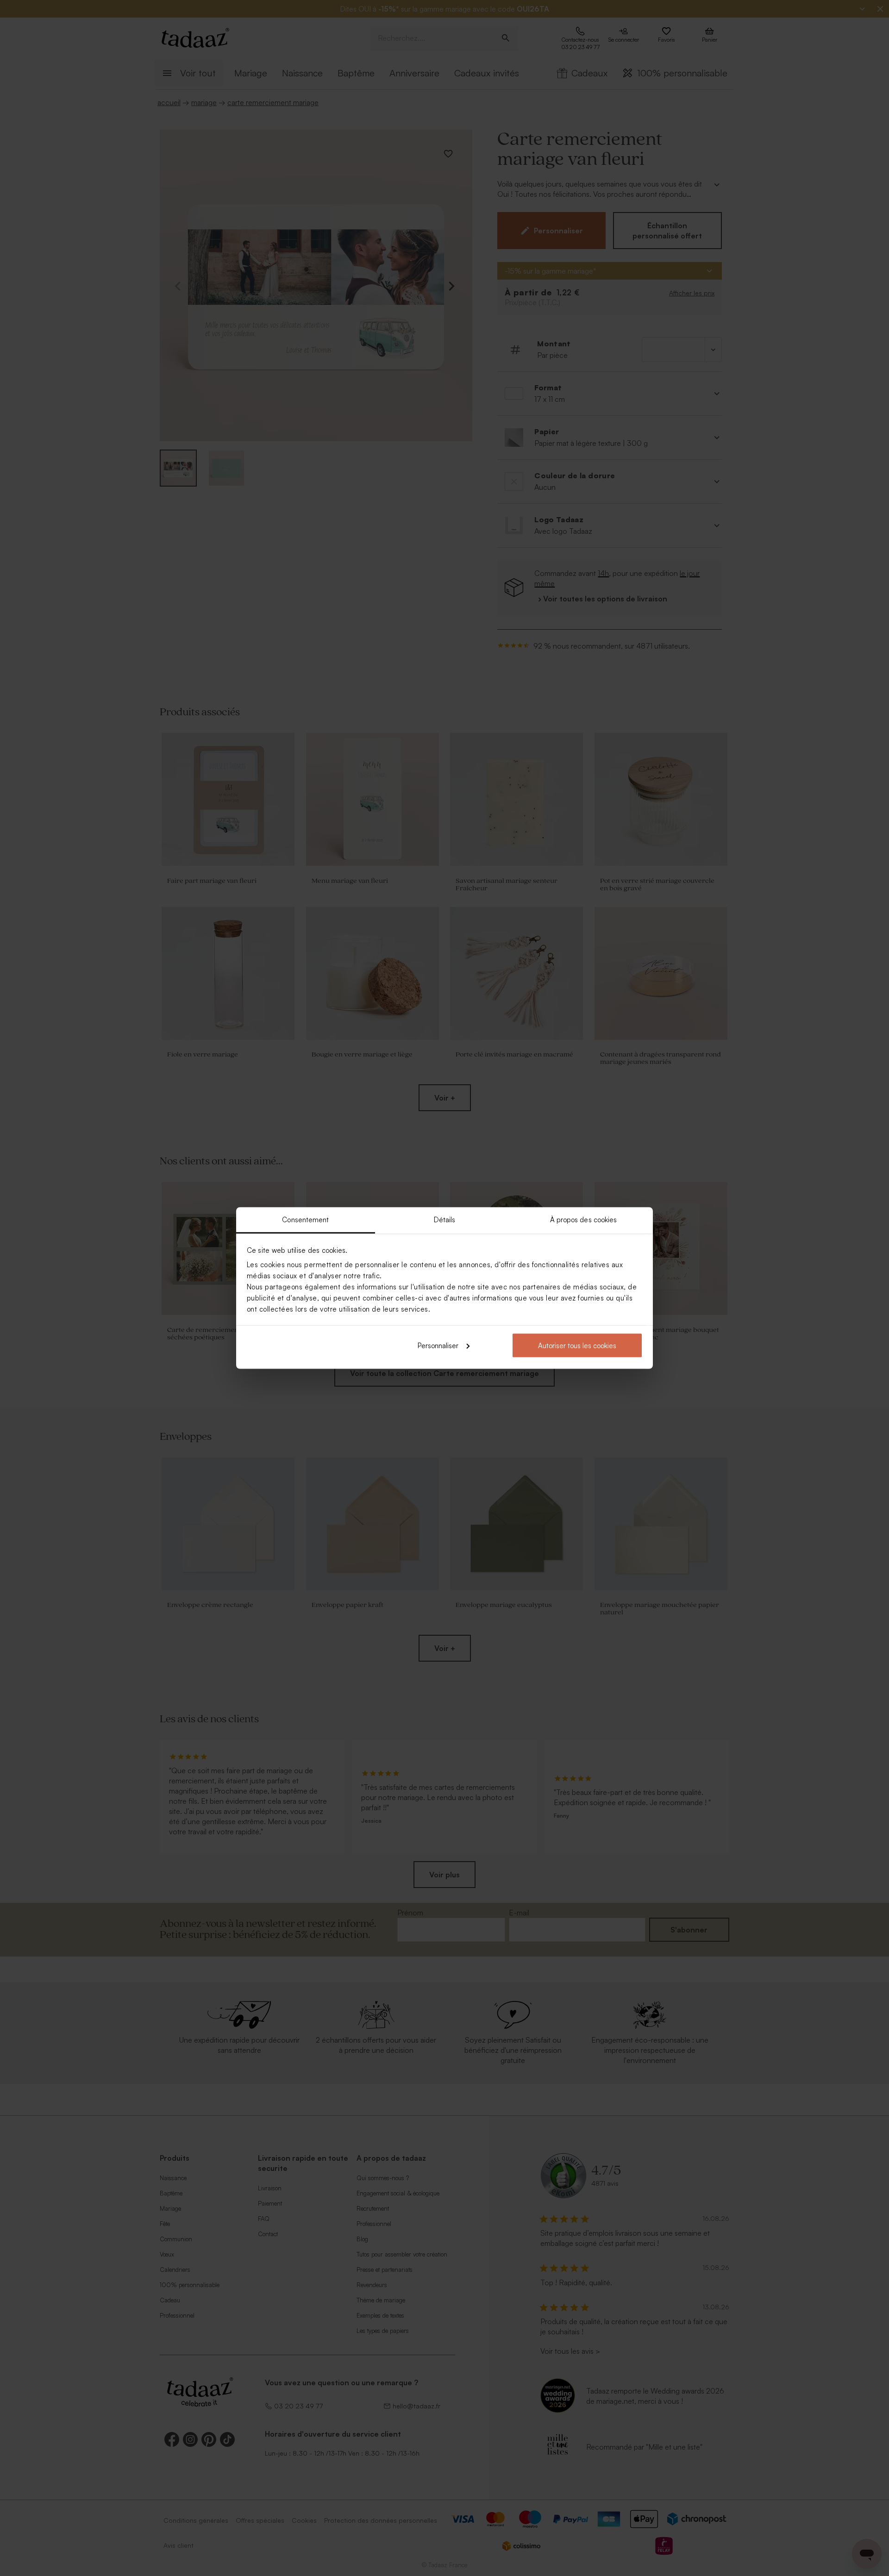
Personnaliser (438, 1345)
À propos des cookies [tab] (584, 1220)
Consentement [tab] (305, 1220)
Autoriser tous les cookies (577, 1345)
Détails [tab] (445, 1220)
